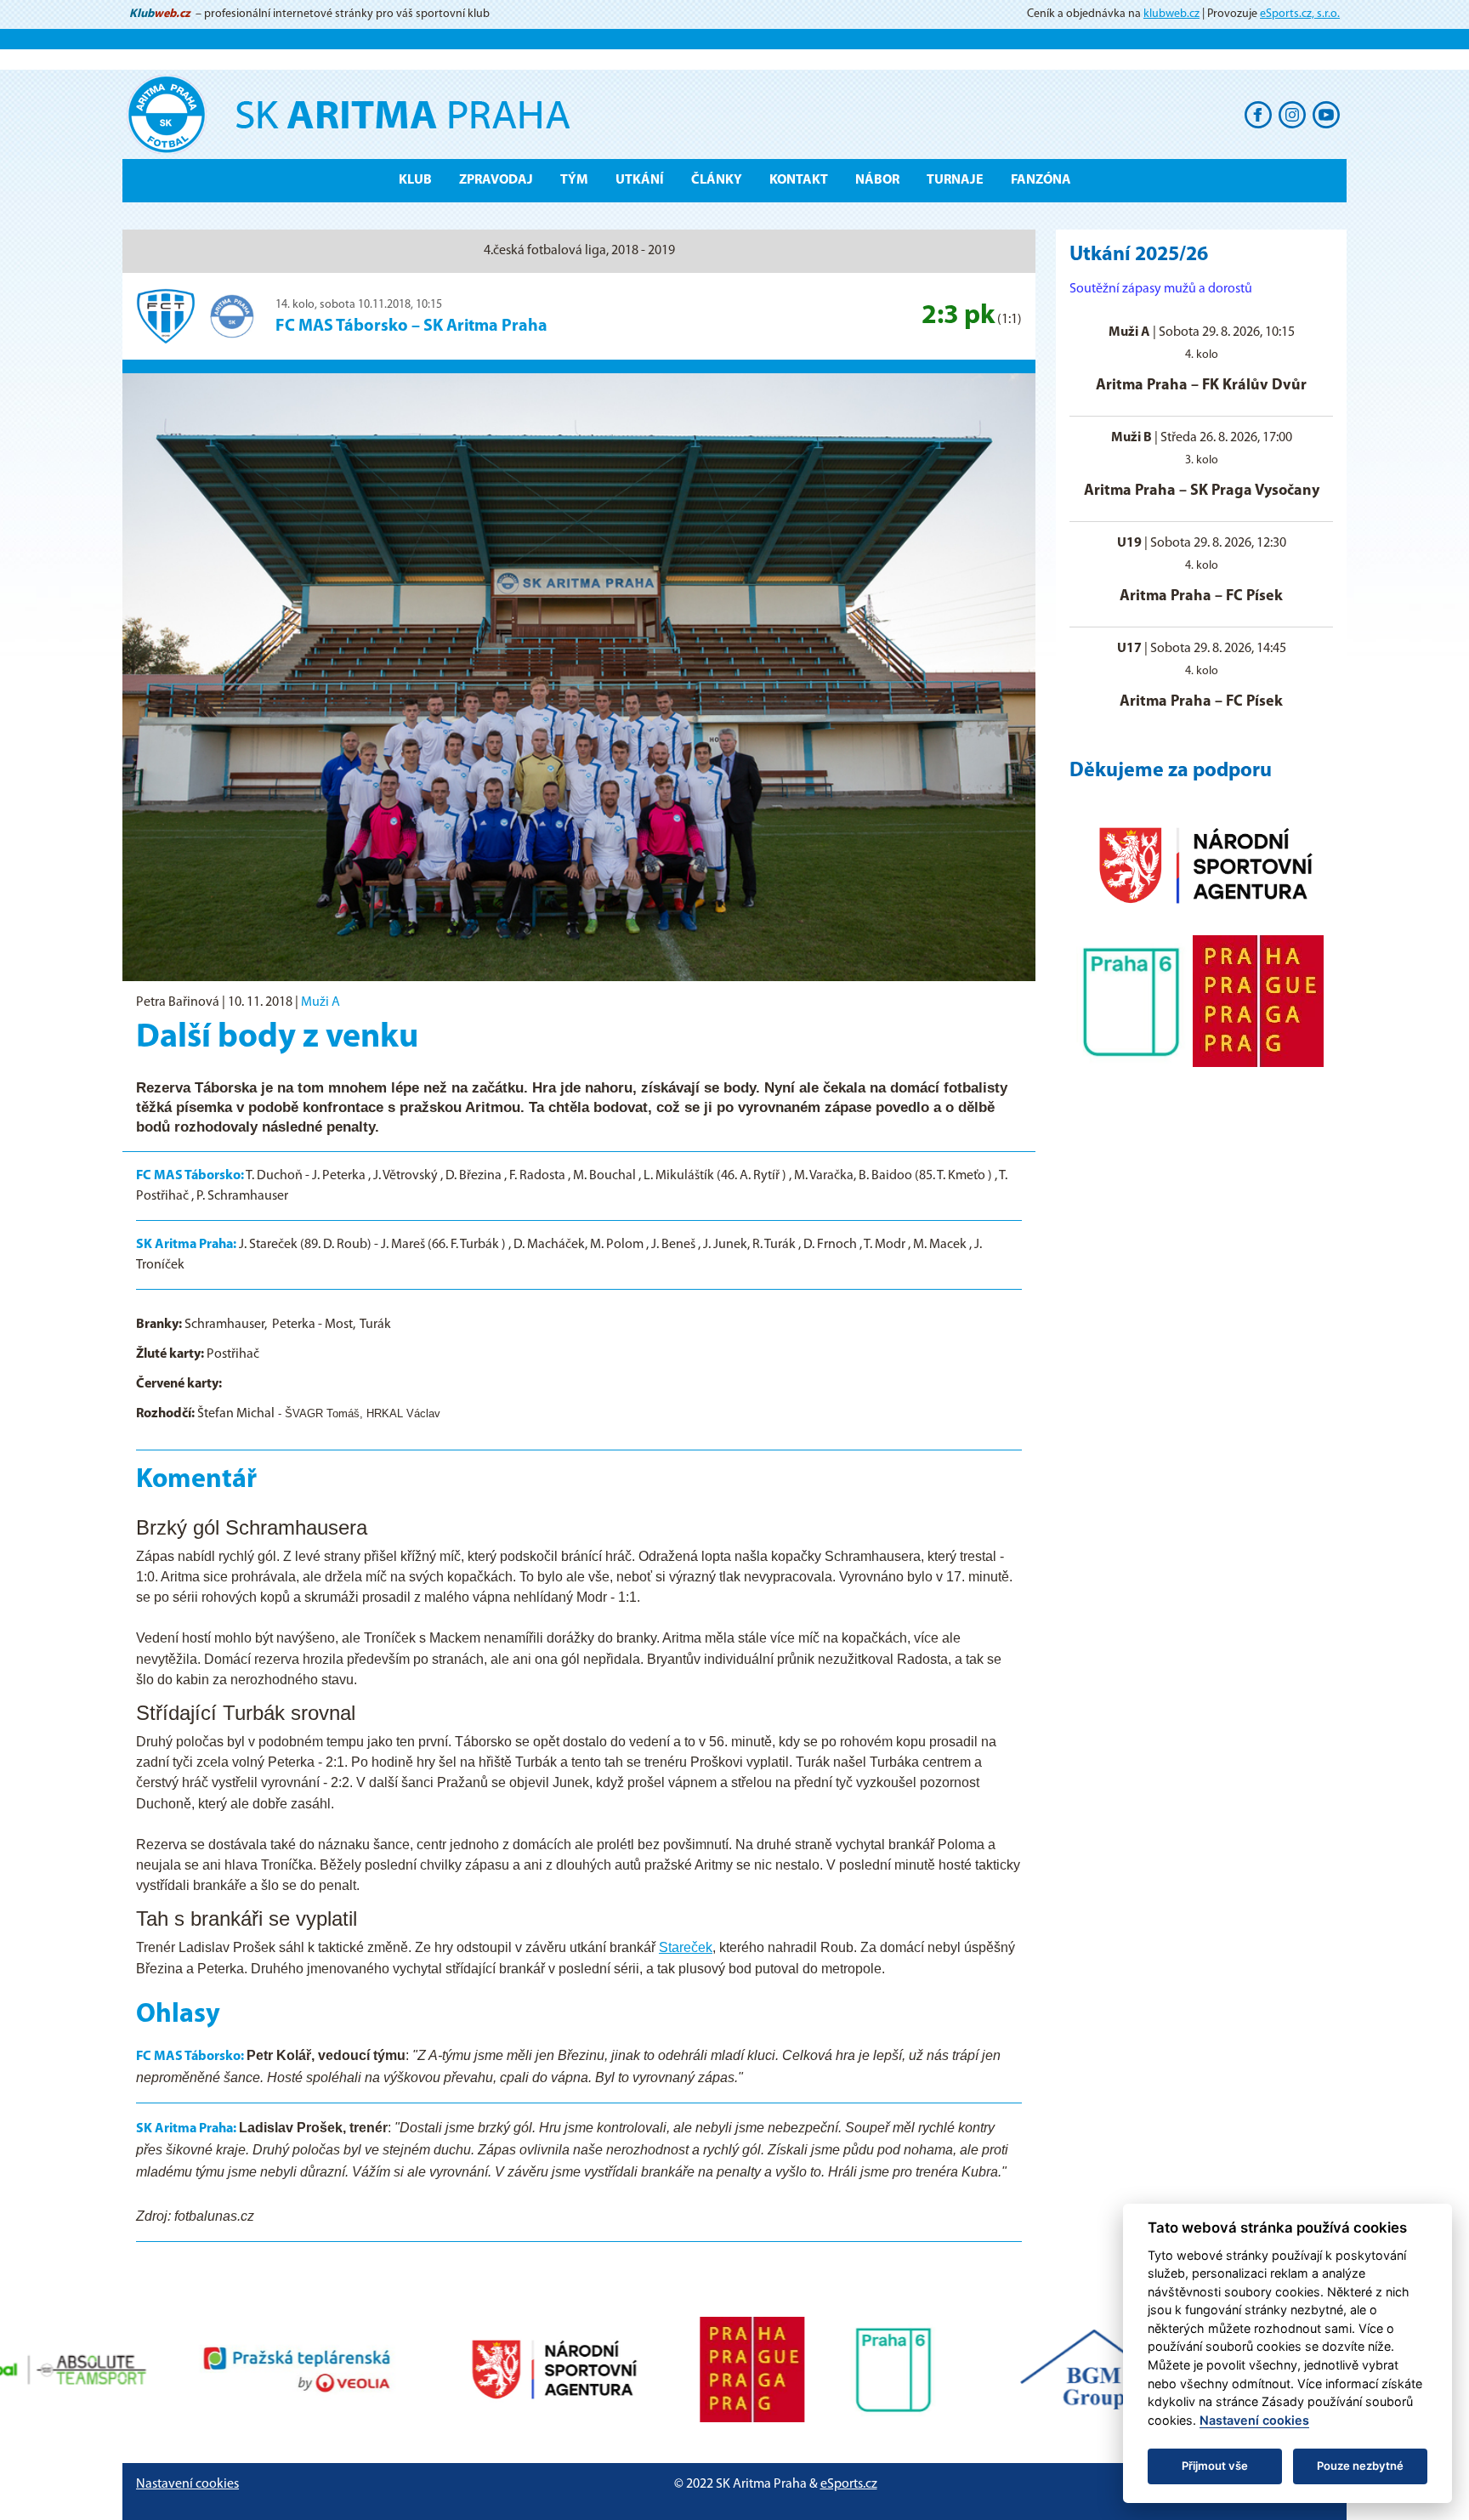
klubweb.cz (1171, 14)
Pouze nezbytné (1360, 2466)
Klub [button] (415, 180)
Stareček (686, 1947)
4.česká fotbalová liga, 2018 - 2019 (579, 251)
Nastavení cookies (187, 2484)
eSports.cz (849, 2484)
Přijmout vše (1215, 2466)
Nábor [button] (877, 180)
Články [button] (717, 180)
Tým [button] (574, 180)
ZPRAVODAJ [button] (496, 180)
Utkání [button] (640, 180)
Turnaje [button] (955, 180)
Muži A (320, 1002)
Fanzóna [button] (1041, 180)
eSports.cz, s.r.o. (1300, 14)
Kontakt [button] (799, 180)
